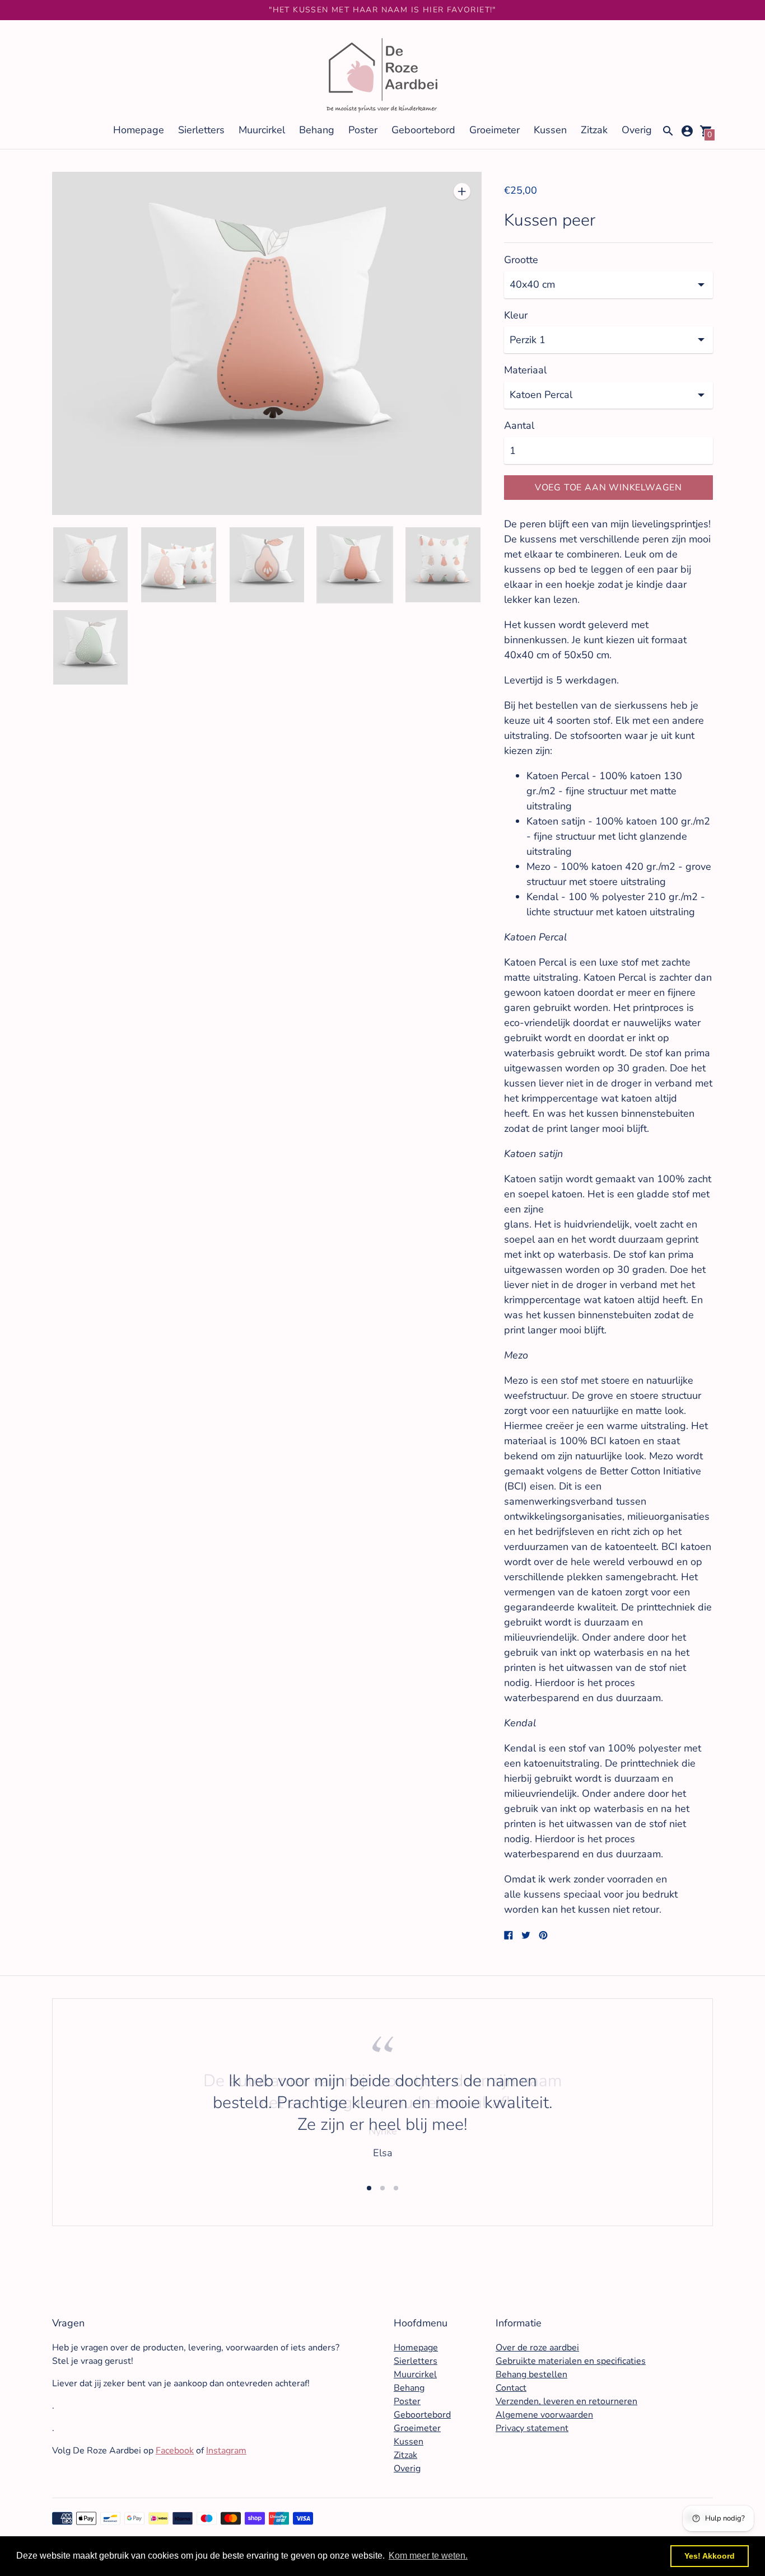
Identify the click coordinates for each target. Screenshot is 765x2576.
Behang (317, 130)
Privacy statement (532, 2428)
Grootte (521, 260)
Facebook (175, 2451)
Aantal (519, 426)
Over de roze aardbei (537, 2348)
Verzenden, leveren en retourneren (566, 2401)
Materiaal (525, 370)
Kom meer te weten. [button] (428, 2556)
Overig (637, 130)
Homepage (139, 130)
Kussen (550, 130)
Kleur (516, 315)
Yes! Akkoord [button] (710, 2556)
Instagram (226, 2451)
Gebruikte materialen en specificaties (571, 2361)
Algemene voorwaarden (544, 2415)
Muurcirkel (262, 130)
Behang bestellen (531, 2374)
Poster (363, 130)
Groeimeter (495, 130)
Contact (511, 2388)
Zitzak (594, 130)
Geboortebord (423, 130)
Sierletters (201, 130)
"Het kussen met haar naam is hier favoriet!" (382, 10)
